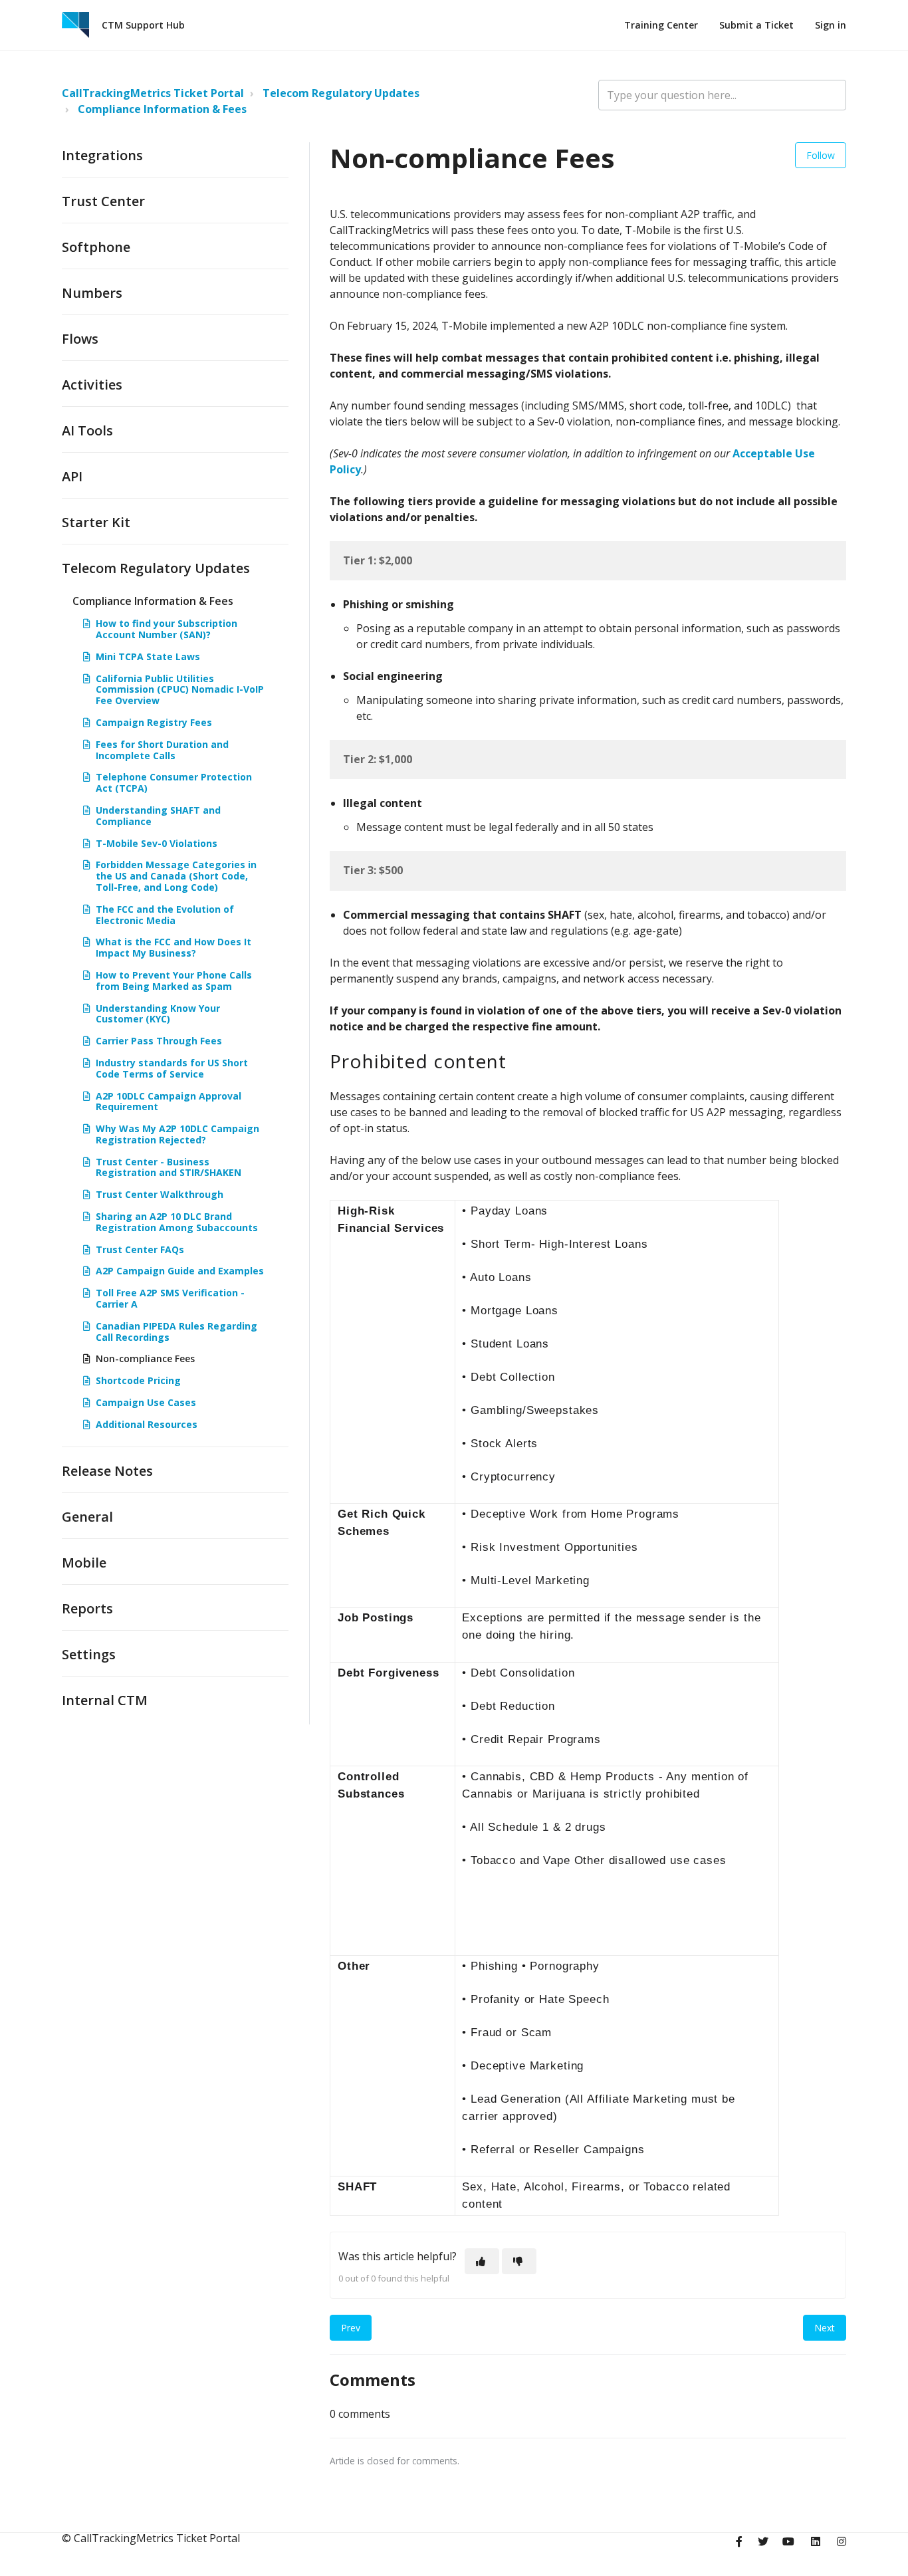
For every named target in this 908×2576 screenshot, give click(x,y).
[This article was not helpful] (519, 2261)
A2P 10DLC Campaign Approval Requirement (169, 1102)
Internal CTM (105, 1700)
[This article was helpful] (482, 2261)
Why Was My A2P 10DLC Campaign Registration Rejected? (177, 1134)
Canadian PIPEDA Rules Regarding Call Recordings (176, 1332)
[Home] (75, 25)
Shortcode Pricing (138, 1380)
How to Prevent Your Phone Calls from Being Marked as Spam (174, 981)
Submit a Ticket (756, 25)
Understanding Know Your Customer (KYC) (158, 1014)
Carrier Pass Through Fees (159, 1041)
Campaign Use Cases (146, 1402)
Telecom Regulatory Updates (341, 93)
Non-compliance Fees (145, 1358)
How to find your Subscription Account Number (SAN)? (167, 629)
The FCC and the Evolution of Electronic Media (165, 915)
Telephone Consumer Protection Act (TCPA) (174, 782)
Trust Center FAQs (140, 1249)
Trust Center (103, 201)
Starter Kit (96, 522)
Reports (87, 1608)
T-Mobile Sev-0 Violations (157, 843)
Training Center (661, 25)
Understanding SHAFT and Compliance (158, 816)
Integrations (102, 155)
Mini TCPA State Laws (148, 656)
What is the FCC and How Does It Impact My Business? (173, 947)
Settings (89, 1654)
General (87, 1517)
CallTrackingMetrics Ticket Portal (153, 93)
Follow (821, 155)
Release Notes (107, 1471)
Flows (80, 339)
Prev (351, 2328)
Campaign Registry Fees (154, 722)
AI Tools (87, 430)
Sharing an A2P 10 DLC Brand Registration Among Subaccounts (177, 1222)
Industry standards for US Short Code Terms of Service (172, 1068)
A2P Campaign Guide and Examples (180, 1271)
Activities (92, 385)
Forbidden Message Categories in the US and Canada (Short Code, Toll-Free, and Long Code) (176, 876)
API (72, 476)
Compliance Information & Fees (162, 109)
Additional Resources (147, 1424)
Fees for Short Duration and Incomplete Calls (162, 750)
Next (825, 2328)
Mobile (84, 1563)
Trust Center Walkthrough (160, 1194)
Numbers (92, 293)
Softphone (96, 247)
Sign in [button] (831, 25)
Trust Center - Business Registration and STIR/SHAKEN (169, 1167)
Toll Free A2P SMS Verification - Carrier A (170, 1298)
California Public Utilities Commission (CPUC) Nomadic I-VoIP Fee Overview (180, 690)
